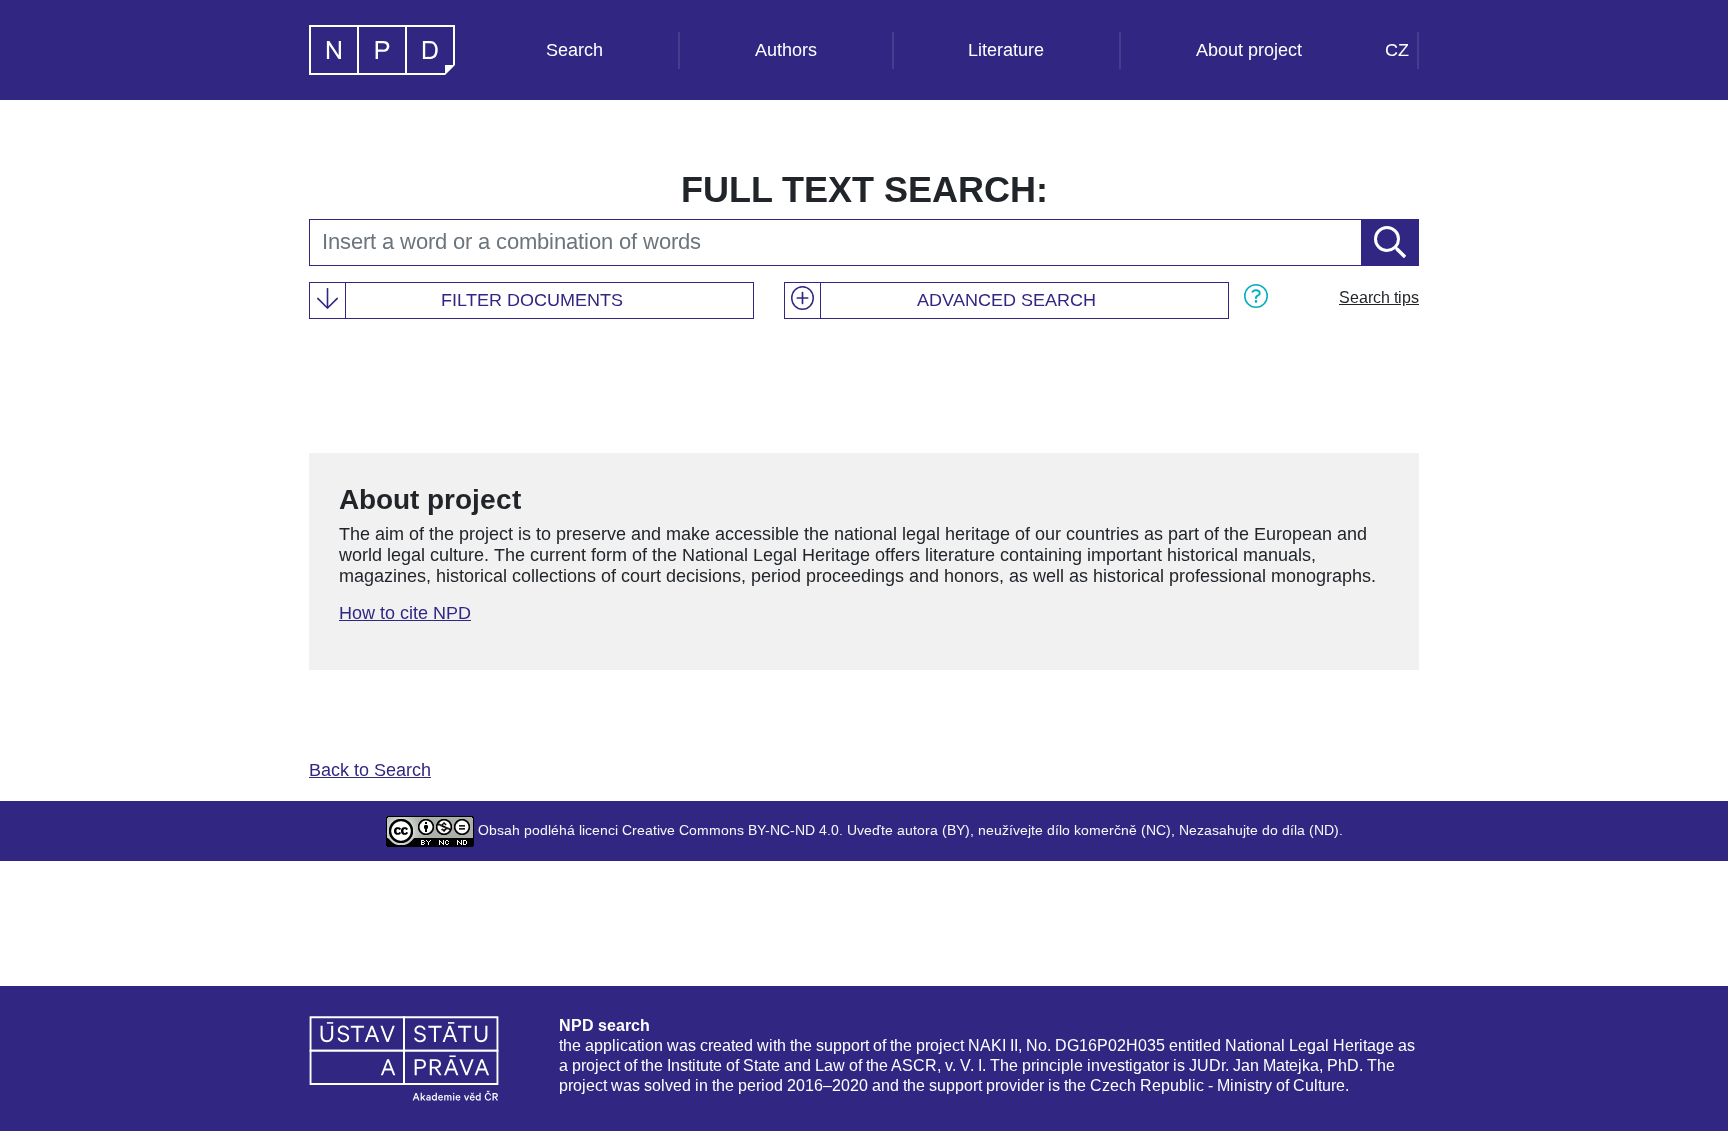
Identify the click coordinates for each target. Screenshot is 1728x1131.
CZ (1397, 50)
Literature (1006, 50)
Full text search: (864, 189)
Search (574, 50)
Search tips (1379, 297)
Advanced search (1006, 300)
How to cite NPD (405, 613)
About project (1249, 50)
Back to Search (370, 770)
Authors (786, 50)
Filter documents (532, 300)
